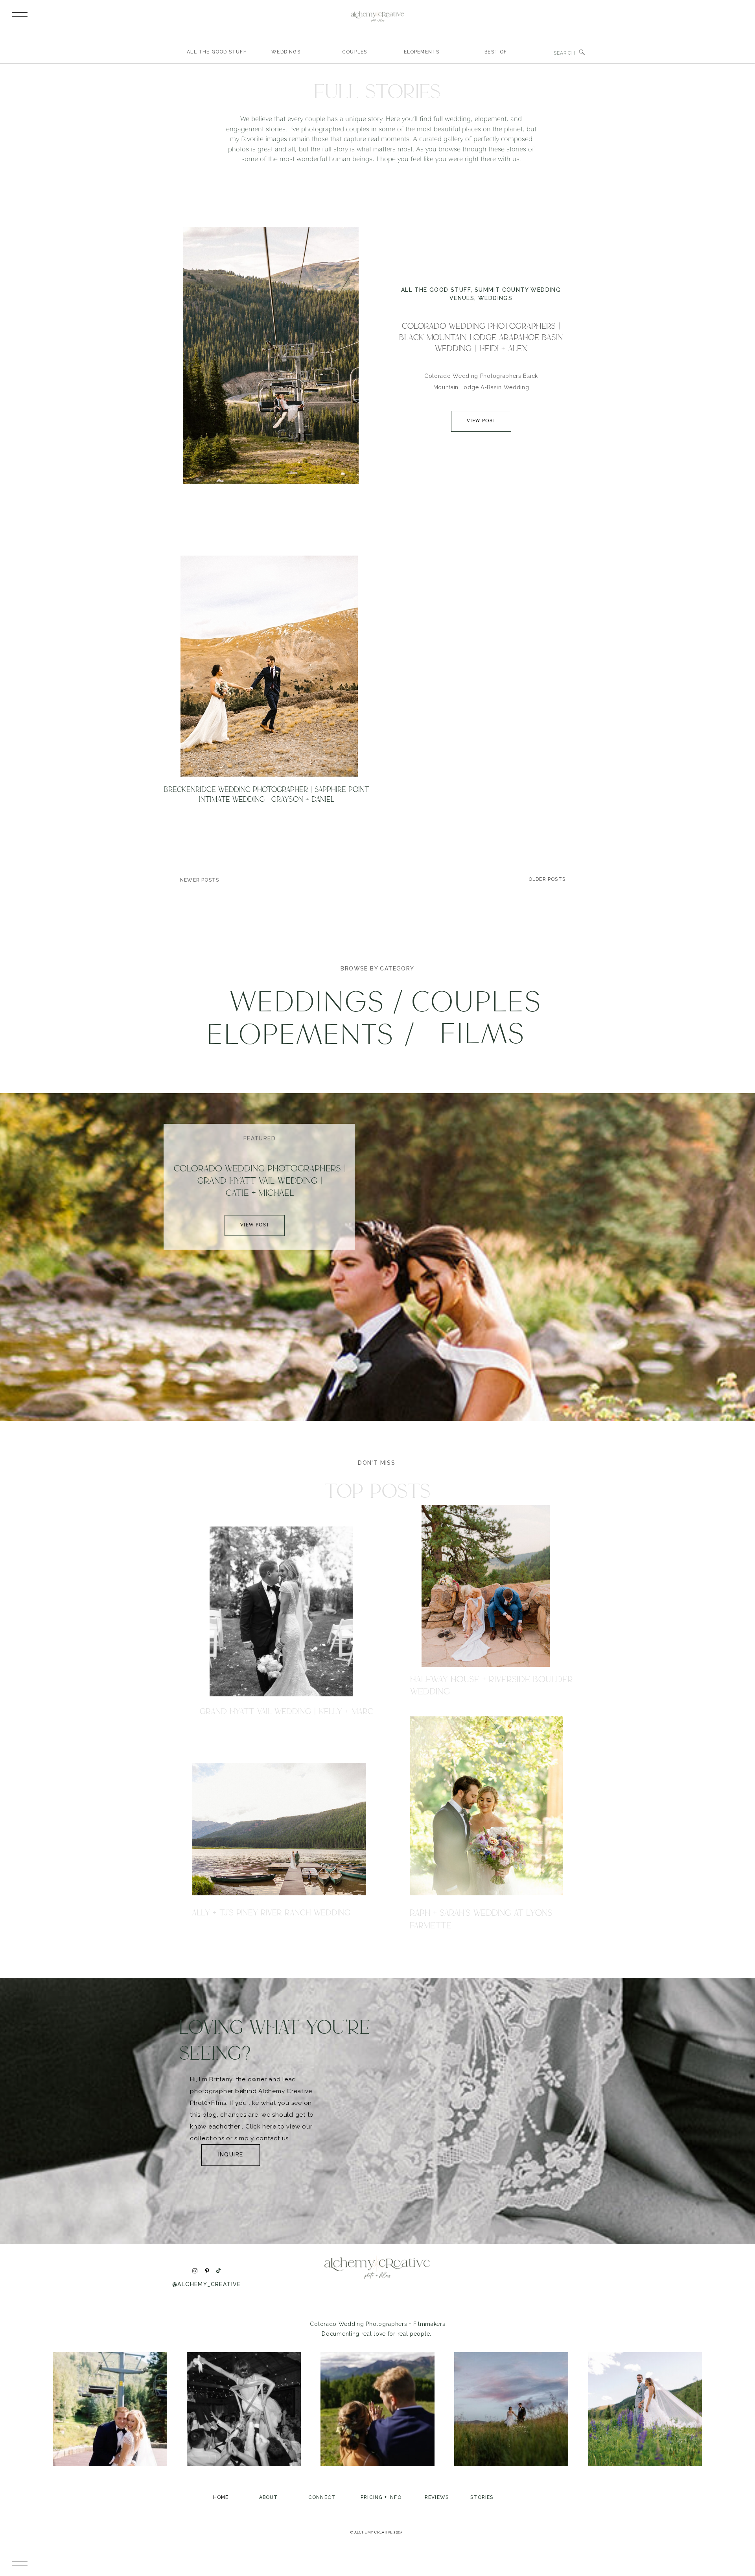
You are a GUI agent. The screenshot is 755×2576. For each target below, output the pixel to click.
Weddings (495, 298)
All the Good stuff (436, 290)
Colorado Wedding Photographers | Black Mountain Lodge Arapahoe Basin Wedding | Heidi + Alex (481, 337)
